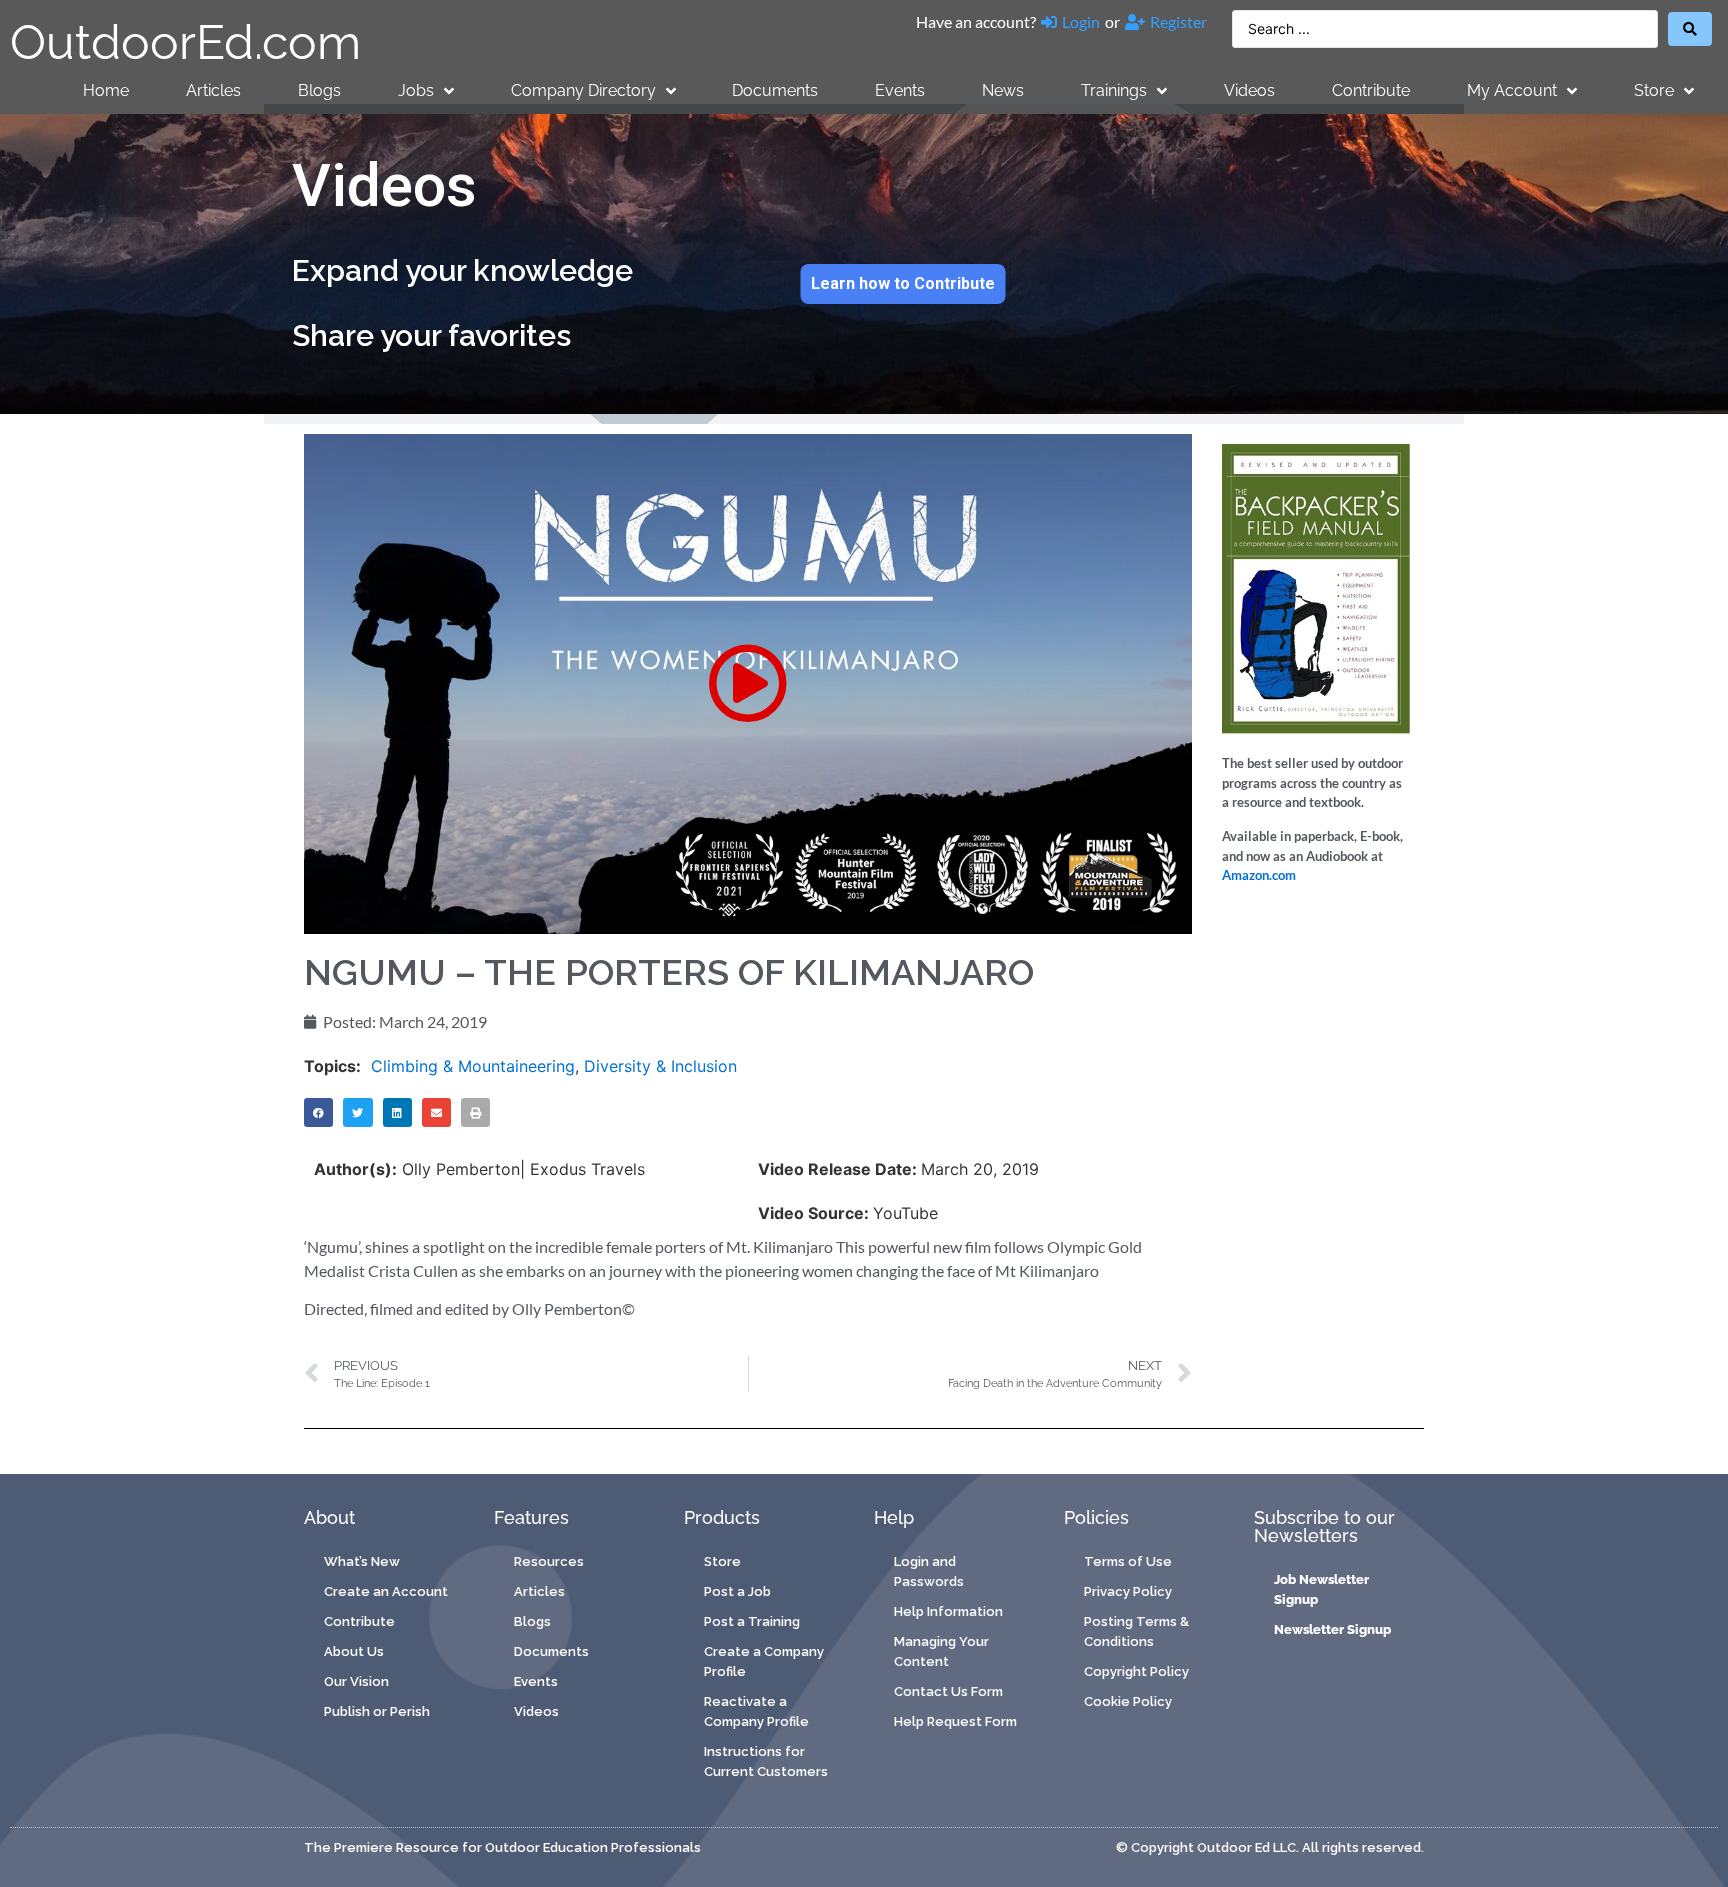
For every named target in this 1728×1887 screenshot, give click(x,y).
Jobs (416, 90)
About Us (354, 1651)
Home (106, 90)
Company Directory (583, 90)
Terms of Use (1128, 1561)
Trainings (1114, 90)
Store (1654, 90)
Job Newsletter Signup (1321, 1589)
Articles (213, 90)
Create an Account (386, 1591)
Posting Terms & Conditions (1136, 1631)
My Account (1512, 90)
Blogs (319, 90)
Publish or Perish (377, 1711)
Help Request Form (955, 1721)
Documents (775, 90)
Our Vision (356, 1681)
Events (900, 90)
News (1003, 90)
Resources (549, 1561)
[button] (748, 683)
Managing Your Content (941, 1651)
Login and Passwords (929, 1571)
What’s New (362, 1561)
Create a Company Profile (764, 1661)
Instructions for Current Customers (766, 1761)
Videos (1249, 90)
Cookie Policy (1128, 1701)
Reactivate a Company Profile (756, 1711)
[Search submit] (1690, 29)
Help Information (948, 1611)
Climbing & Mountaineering (473, 1066)
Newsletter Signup (1332, 1629)
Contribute (1371, 90)
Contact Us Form (948, 1691)
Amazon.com (1259, 875)
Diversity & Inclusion (660, 1066)
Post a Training (752, 1621)
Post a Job (737, 1591)
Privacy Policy (1128, 1591)
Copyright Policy (1136, 1671)
